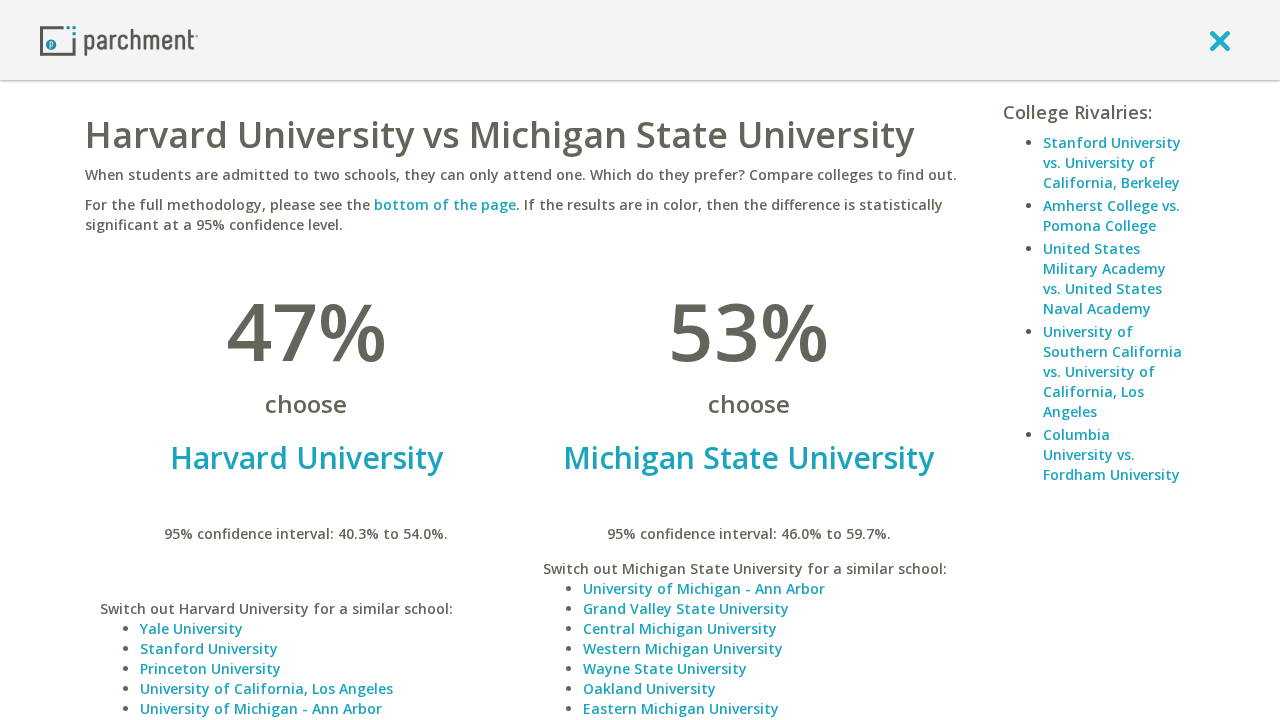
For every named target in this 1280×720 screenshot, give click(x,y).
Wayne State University (665, 668)
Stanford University (209, 648)
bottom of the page (445, 204)
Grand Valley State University (686, 608)
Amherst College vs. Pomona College (1111, 215)
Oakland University (649, 688)
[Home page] (119, 39)
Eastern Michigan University (681, 708)
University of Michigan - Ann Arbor (261, 708)
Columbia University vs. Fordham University (1111, 454)
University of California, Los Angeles (266, 688)
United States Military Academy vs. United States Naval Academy (1104, 278)
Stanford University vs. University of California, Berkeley (1112, 162)
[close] (1220, 40)
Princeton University (210, 668)
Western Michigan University (683, 648)
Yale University (191, 628)
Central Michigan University (680, 628)
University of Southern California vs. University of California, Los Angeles (1112, 371)
